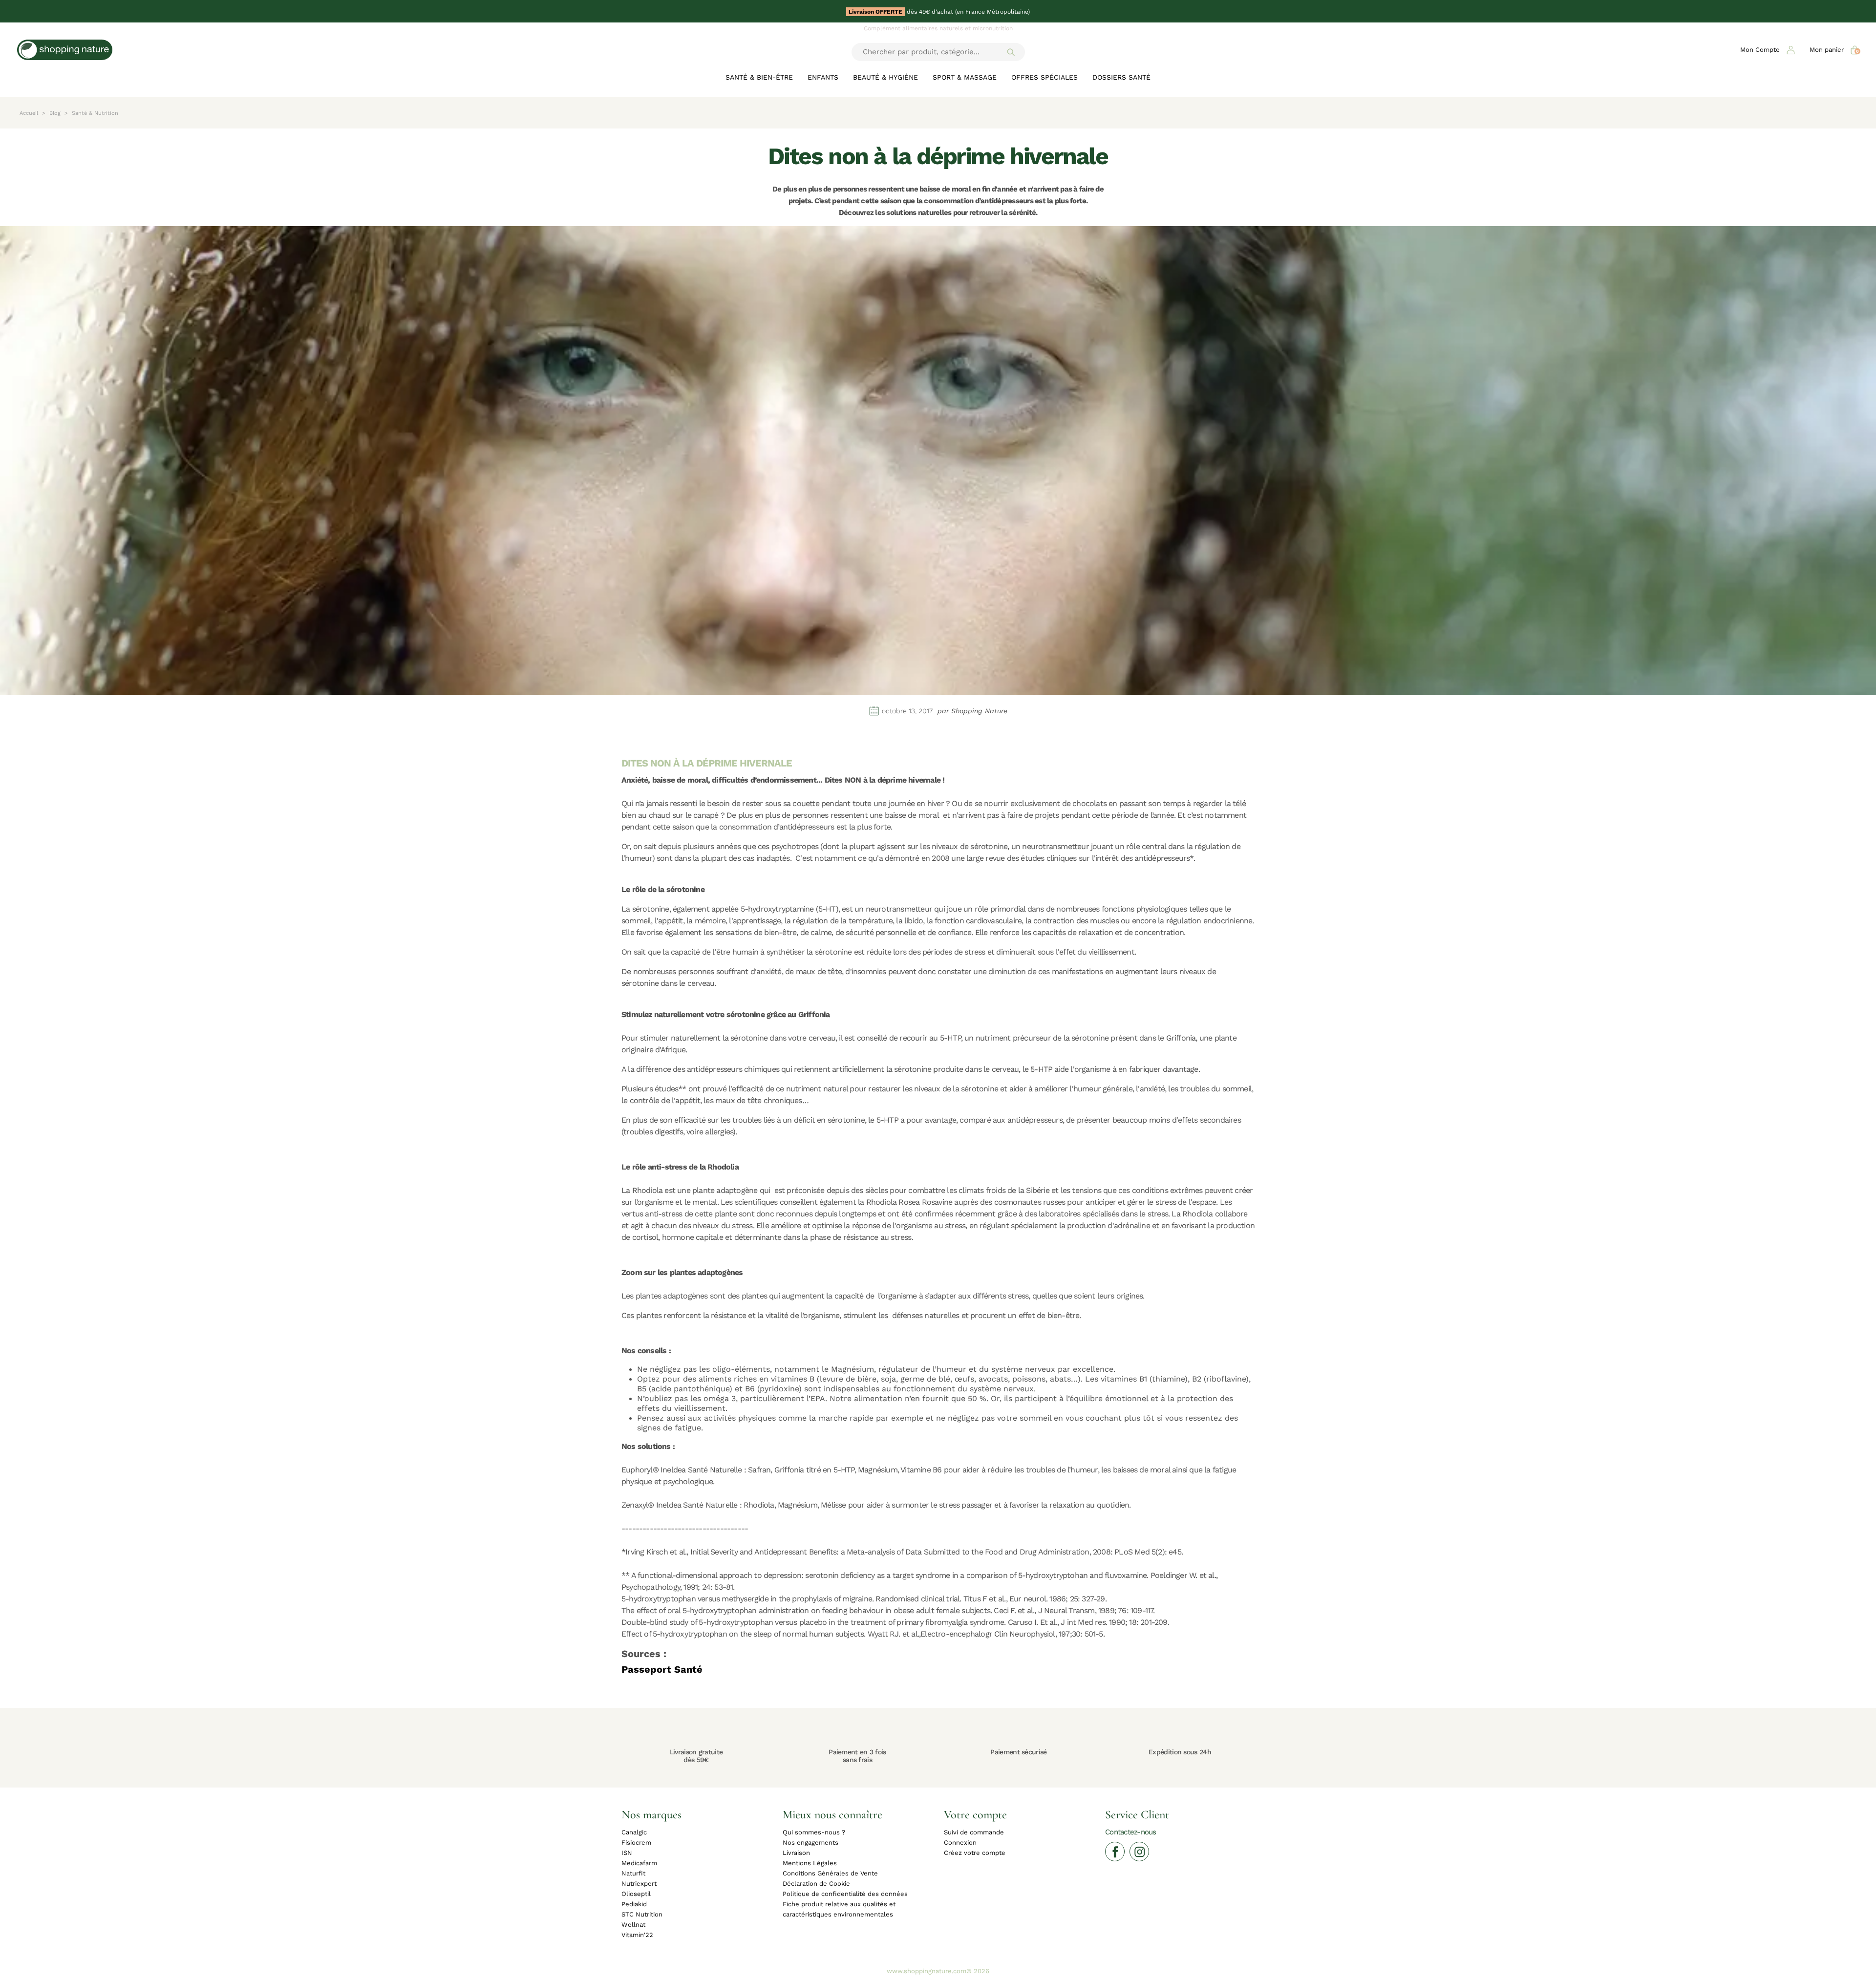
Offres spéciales (1045, 77)
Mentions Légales (810, 1863)
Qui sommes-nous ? (814, 1832)
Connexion (960, 1842)
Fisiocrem (636, 1842)
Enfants (823, 77)
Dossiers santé (1121, 77)
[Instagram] (1139, 1852)
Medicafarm (639, 1863)
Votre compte (975, 1814)
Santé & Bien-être (759, 77)
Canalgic (634, 1832)
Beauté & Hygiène (885, 77)
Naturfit (633, 1873)
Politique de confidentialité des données (845, 1894)
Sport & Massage (965, 77)
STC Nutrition (642, 1914)
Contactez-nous (1131, 1832)
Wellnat (633, 1925)
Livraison (796, 1853)
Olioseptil (636, 1894)
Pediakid (634, 1904)
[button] (1768, 50)
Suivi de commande (974, 1832)
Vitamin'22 (637, 1935)
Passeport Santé (662, 1669)
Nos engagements (810, 1842)
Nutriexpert (639, 1884)
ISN (627, 1853)
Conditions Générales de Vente (830, 1873)
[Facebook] (1115, 1852)
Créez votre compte (975, 1853)
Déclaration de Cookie (816, 1884)
